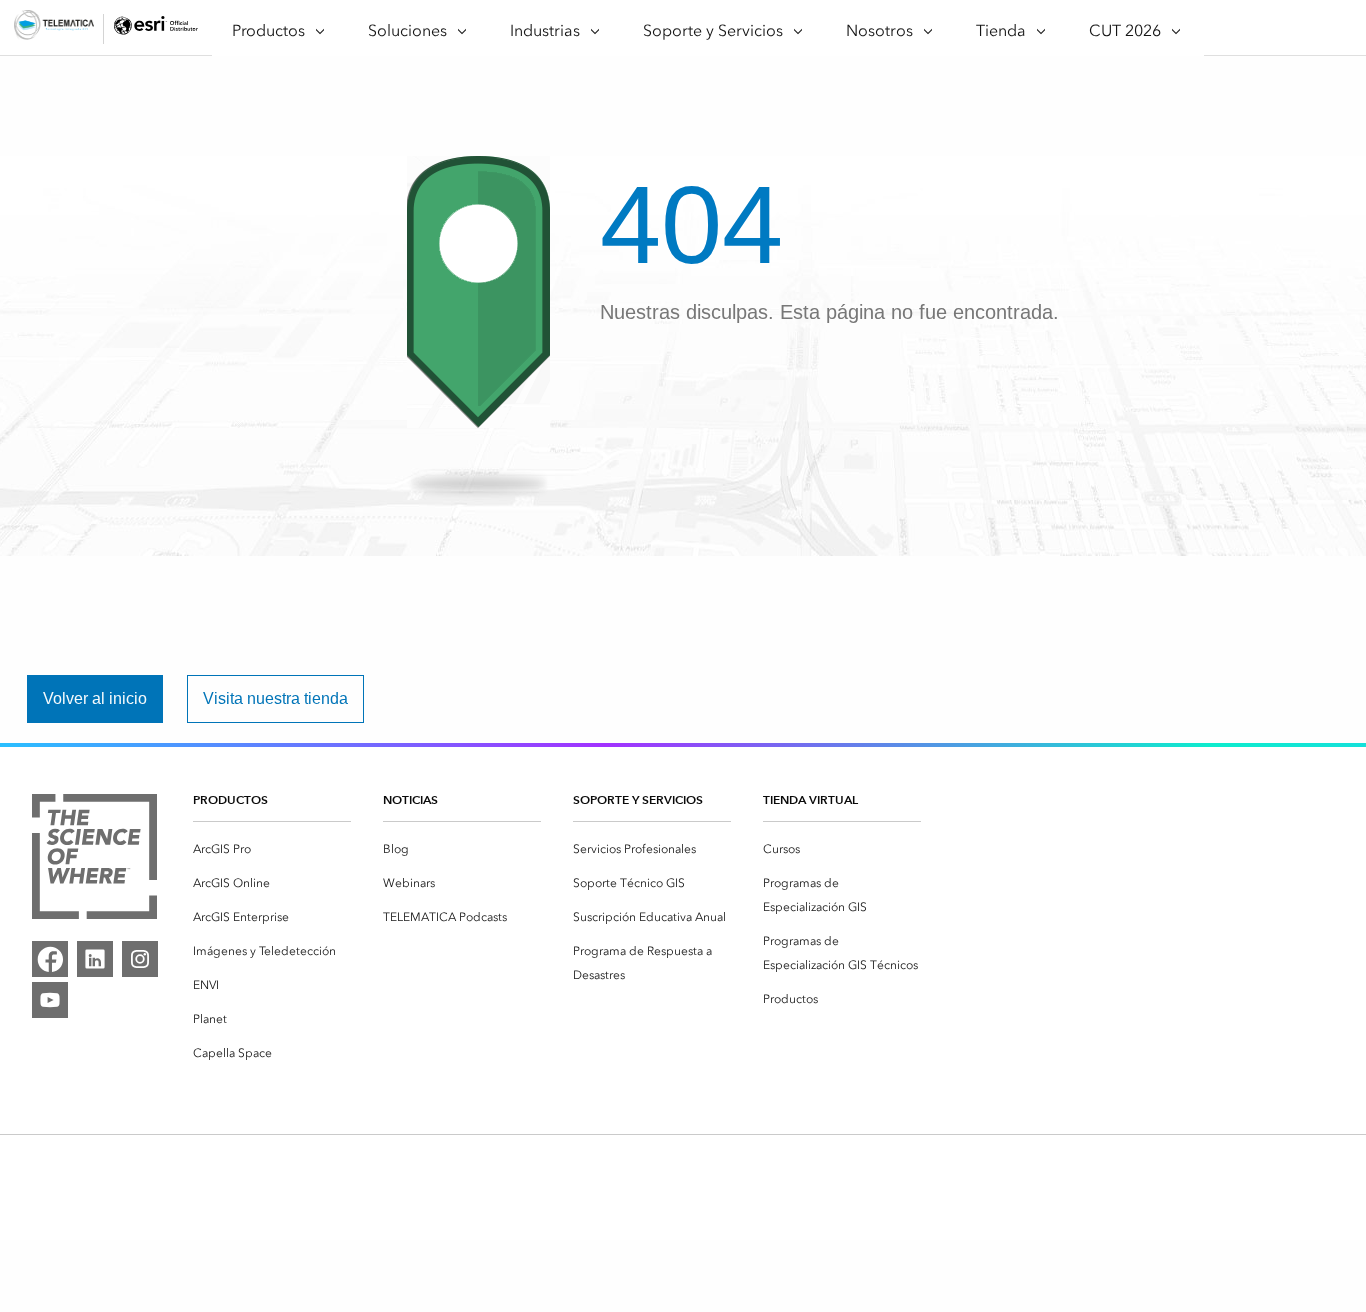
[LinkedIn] (95, 959)
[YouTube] (50, 1000)
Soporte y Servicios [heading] (638, 799)
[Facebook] (50, 959)
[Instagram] (140, 959)
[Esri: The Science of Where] (94, 860)
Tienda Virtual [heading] (810, 799)
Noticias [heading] (410, 799)
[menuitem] (272, 849)
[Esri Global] (54, 28)
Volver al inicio (95, 698)
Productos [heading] (230, 799)
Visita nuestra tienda (275, 698)
